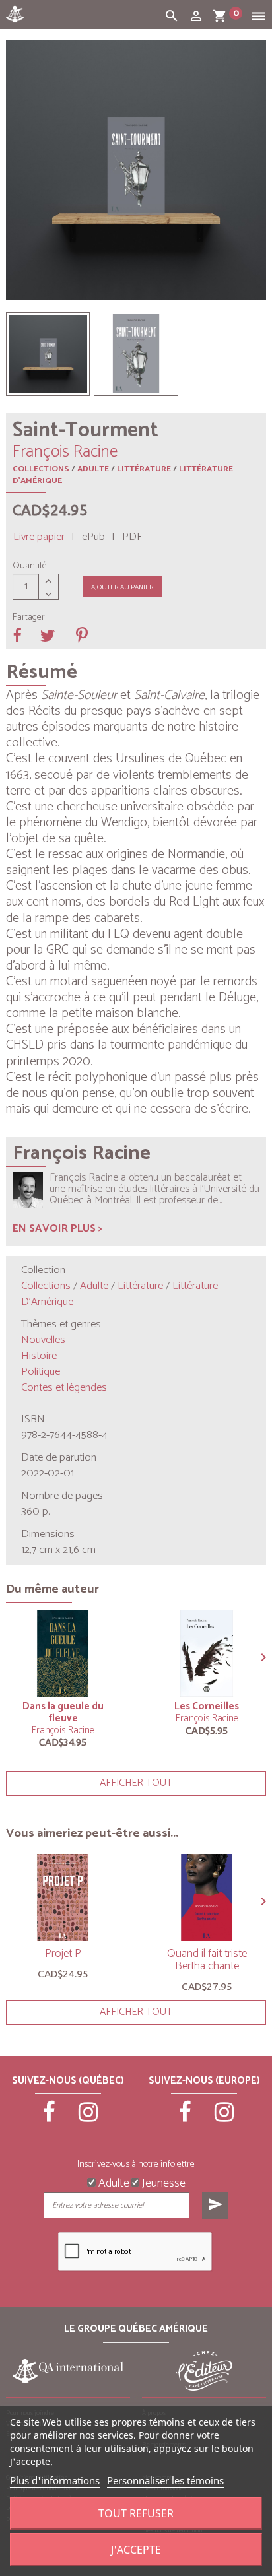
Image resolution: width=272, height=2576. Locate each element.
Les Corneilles (207, 1706)
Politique (41, 1372)
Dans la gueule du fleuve (63, 1712)
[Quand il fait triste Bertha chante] (207, 1898)
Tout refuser (136, 2513)
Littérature (144, 469)
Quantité (30, 566)
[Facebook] (49, 2118)
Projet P (63, 1954)
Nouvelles (43, 1340)
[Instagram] (88, 2118)
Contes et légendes (64, 1388)
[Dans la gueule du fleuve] (63, 1653)
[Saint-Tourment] (48, 354)
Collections (41, 469)
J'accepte (136, 2550)
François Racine (63, 1730)
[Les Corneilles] (207, 1653)
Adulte (93, 469)
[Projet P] (63, 1898)
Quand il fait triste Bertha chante (207, 1960)
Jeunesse (162, 2182)
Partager (29, 618)
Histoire (39, 1356)
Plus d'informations (55, 2480)
